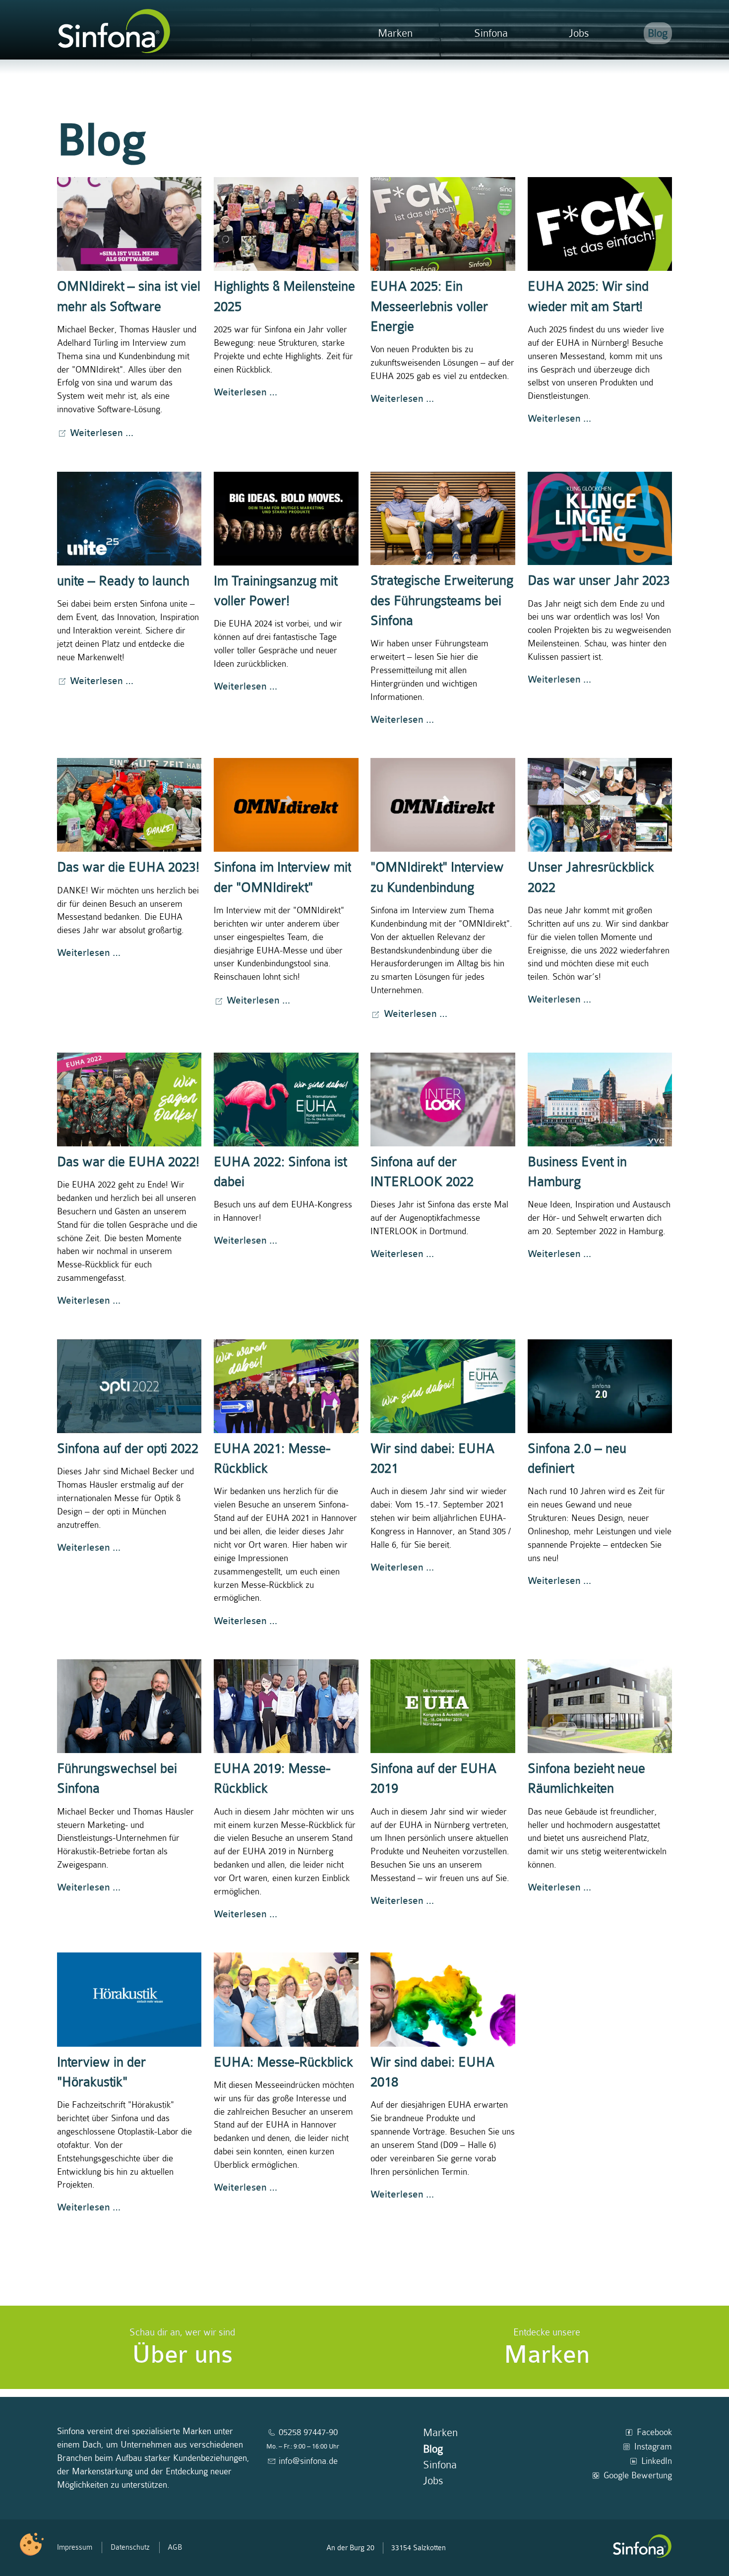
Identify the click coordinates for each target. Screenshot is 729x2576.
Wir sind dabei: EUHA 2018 (432, 2072)
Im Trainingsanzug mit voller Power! (275, 591)
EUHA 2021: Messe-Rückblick (272, 1459)
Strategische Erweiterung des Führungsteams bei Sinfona (442, 601)
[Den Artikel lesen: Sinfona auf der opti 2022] (129, 1386)
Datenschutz (130, 2547)
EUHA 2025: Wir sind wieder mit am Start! (588, 296)
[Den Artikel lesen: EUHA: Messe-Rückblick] (286, 1999)
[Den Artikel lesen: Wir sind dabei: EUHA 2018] (443, 1999)
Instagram (653, 2447)
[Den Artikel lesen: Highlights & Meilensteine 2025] (286, 224)
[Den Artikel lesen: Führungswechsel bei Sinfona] (129, 1706)
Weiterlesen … (102, 433)
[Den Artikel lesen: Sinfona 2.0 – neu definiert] (600, 1386)
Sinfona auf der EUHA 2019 (433, 1779)
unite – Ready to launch (123, 581)
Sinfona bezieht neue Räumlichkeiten (586, 1779)
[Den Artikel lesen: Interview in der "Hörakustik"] (129, 1999)
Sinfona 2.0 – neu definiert (577, 1459)
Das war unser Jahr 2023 (599, 581)
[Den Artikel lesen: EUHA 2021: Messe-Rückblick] (286, 1386)
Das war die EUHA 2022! (128, 1162)
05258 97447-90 (308, 2432)
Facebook (654, 2432)
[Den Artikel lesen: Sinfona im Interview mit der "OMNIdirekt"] (286, 805)
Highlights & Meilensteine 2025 (284, 296)
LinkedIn (657, 2461)
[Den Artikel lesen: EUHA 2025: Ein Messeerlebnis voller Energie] (443, 224)
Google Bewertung (638, 2475)
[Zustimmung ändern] (32, 2544)
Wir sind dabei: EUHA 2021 (432, 1459)
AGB (175, 2547)
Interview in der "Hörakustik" (101, 2072)
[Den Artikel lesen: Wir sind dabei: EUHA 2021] (443, 1386)
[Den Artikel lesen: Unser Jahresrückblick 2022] (600, 805)
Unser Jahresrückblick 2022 (591, 877)
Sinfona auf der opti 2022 (128, 1449)
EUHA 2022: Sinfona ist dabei (280, 1172)
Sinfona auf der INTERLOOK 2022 (422, 1172)
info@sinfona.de (308, 2461)
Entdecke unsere (547, 2348)
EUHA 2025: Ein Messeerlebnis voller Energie (429, 307)
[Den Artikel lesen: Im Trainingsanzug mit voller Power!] (286, 519)
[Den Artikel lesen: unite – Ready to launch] (129, 519)
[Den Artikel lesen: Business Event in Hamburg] (600, 1100)
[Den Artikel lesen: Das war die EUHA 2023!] (129, 805)
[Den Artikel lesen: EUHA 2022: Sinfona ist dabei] (286, 1100)
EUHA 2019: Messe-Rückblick (272, 1779)
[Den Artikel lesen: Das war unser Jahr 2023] (600, 519)
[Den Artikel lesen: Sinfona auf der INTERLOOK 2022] (443, 1100)
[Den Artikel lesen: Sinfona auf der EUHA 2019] (443, 1706)
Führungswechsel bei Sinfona (117, 1779)
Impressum (75, 2547)
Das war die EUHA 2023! (128, 867)
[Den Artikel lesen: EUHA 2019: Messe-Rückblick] (286, 1706)
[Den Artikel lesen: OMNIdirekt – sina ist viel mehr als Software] (129, 224)
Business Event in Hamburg (577, 1172)
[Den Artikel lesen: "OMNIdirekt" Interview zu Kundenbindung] (443, 805)
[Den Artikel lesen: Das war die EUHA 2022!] (129, 1100)
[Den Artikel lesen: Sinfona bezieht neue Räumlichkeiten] (600, 1706)
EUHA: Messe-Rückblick (283, 2062)
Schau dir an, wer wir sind (182, 2348)
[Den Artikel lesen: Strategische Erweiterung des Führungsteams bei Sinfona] (443, 519)
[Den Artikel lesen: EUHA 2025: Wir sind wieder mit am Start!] (600, 224)
